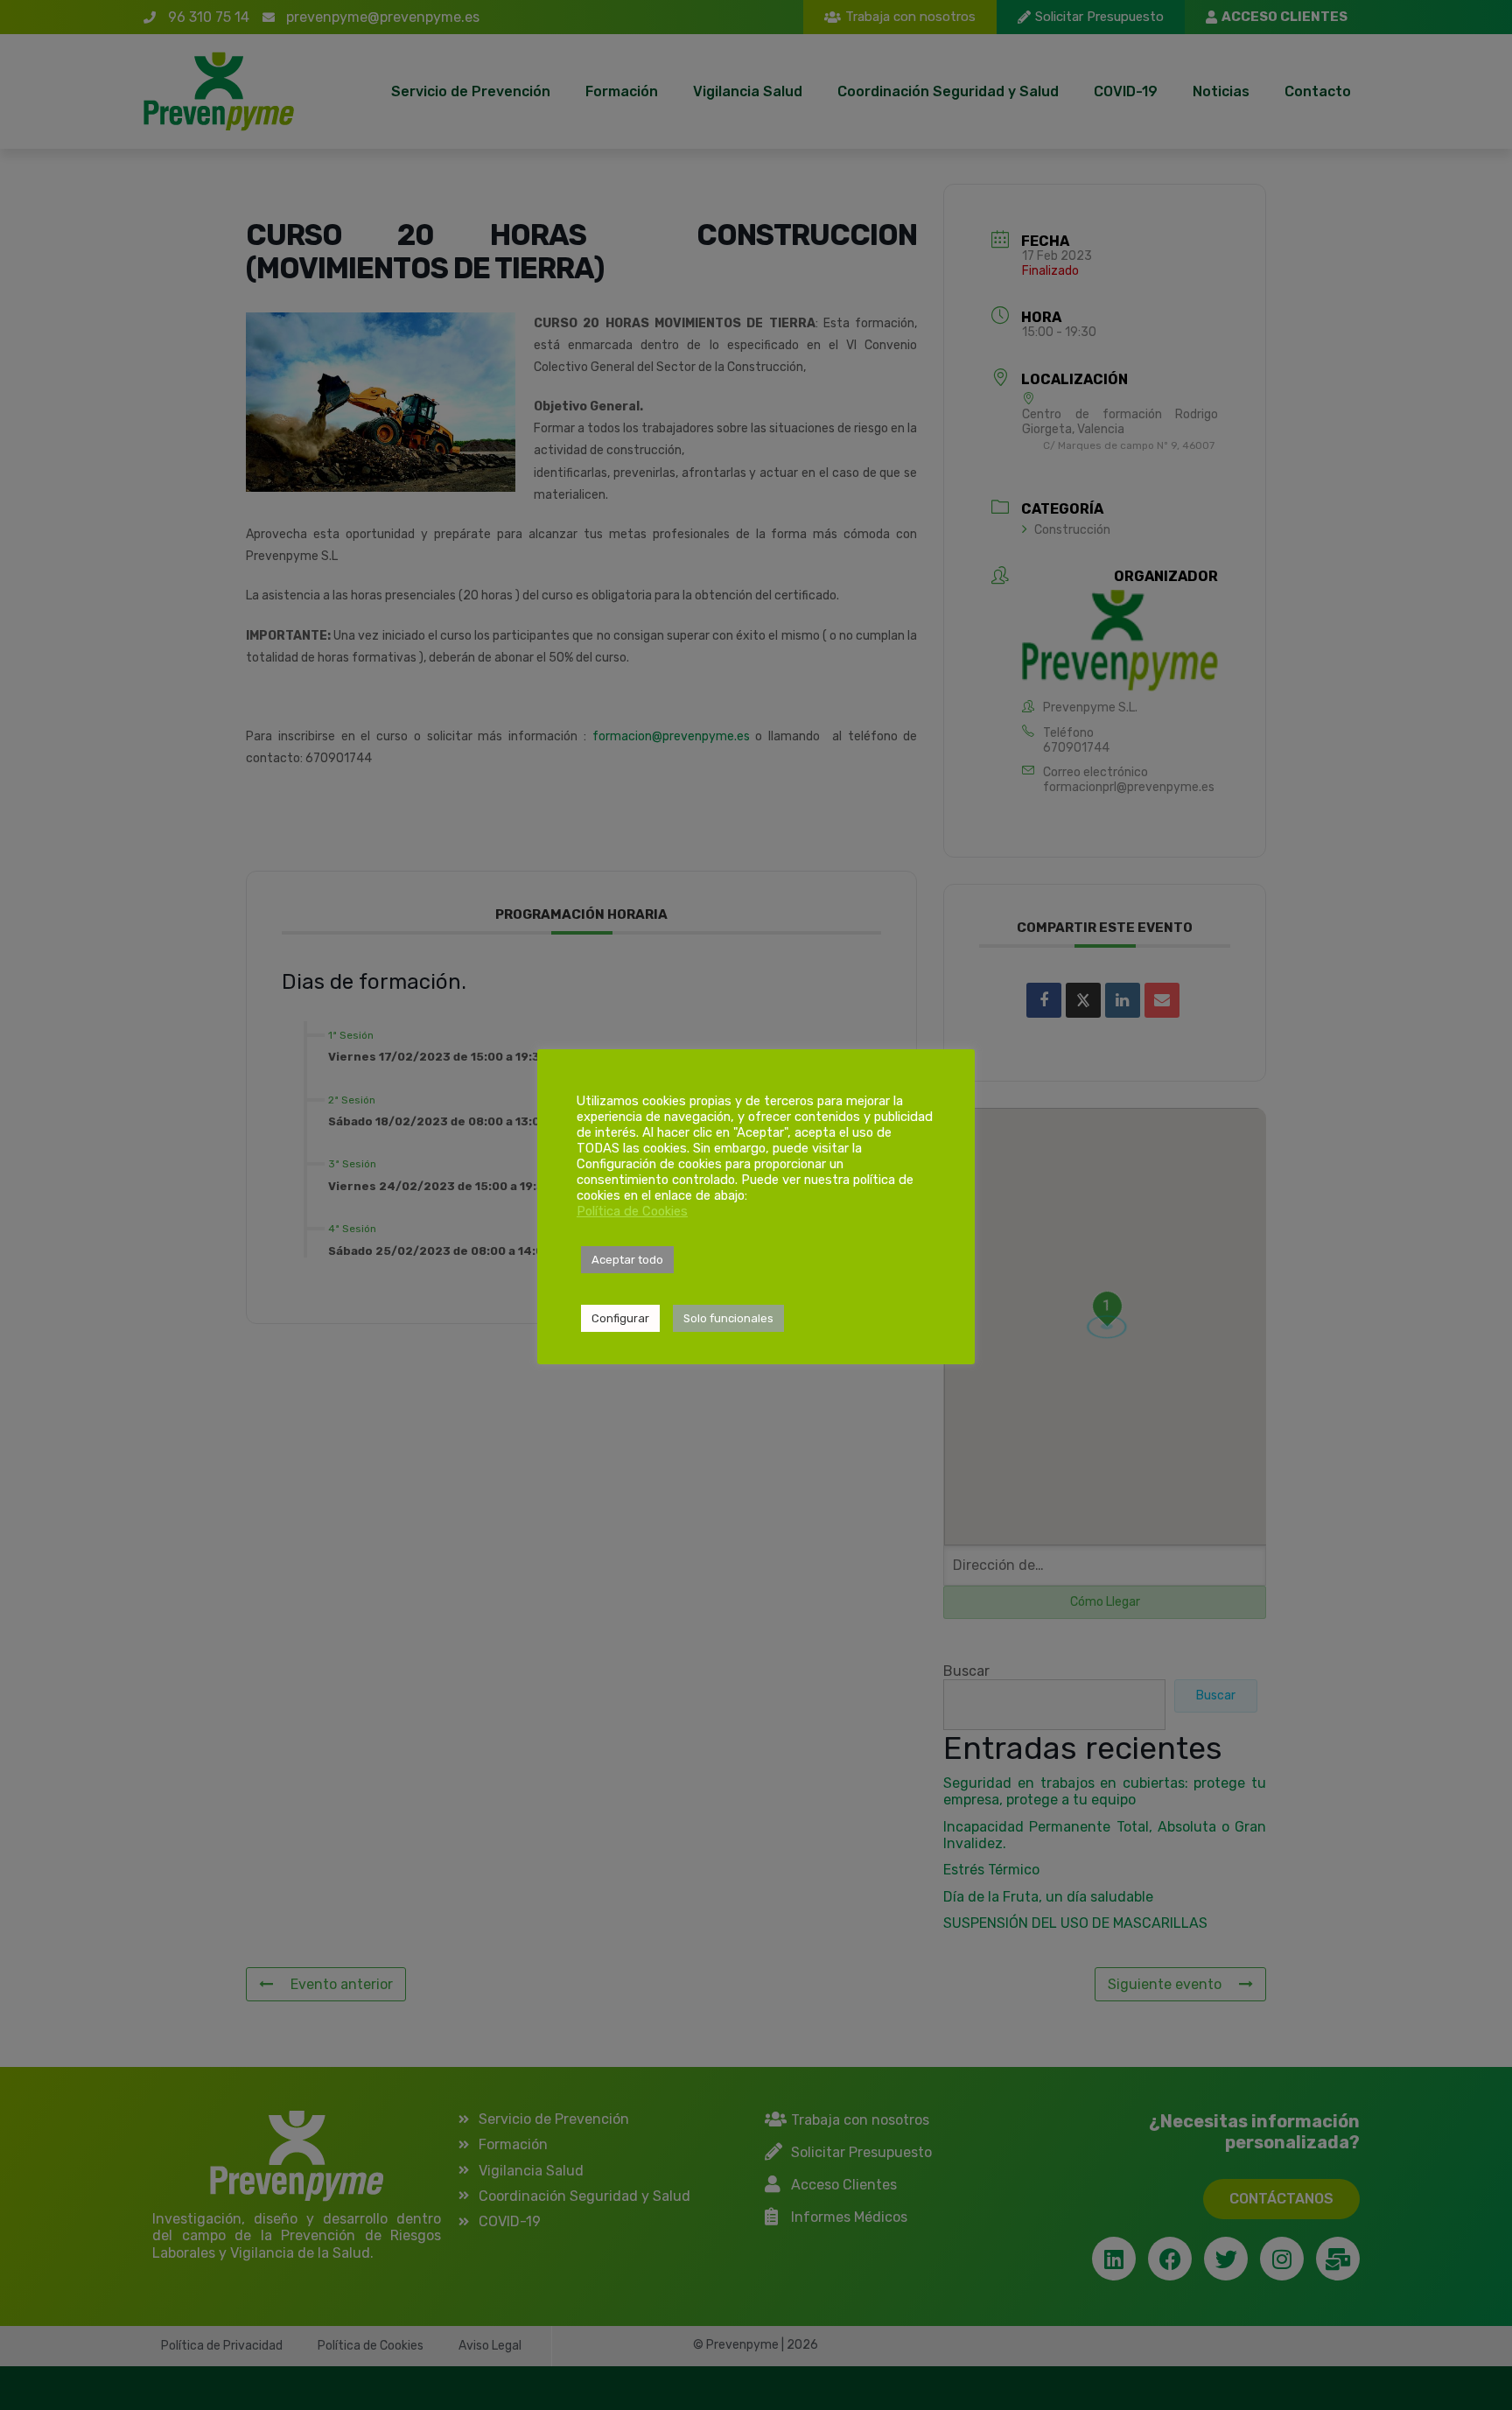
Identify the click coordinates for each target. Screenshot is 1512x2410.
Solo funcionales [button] (728, 1318)
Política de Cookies (632, 1211)
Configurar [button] (620, 1318)
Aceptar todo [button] (627, 1260)
